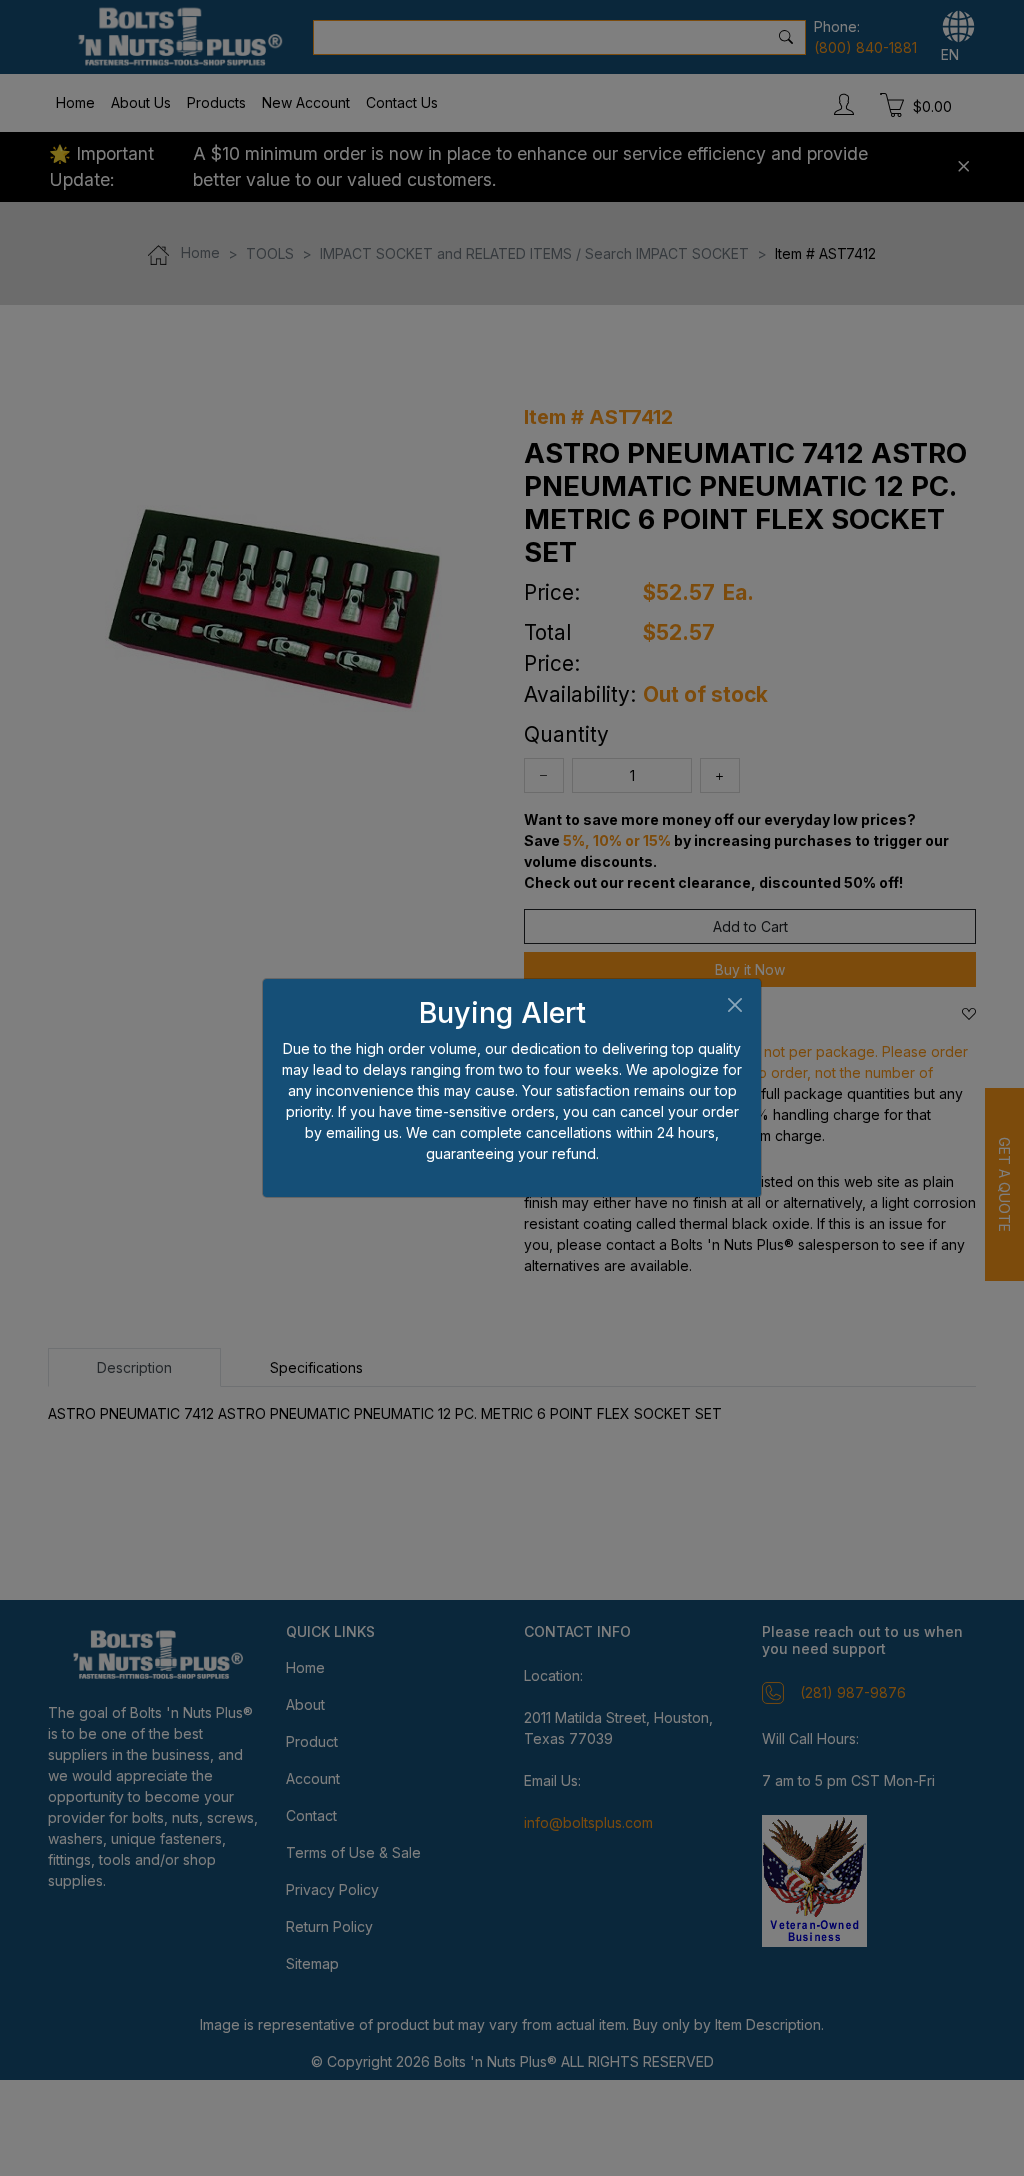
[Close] (734, 1005)
